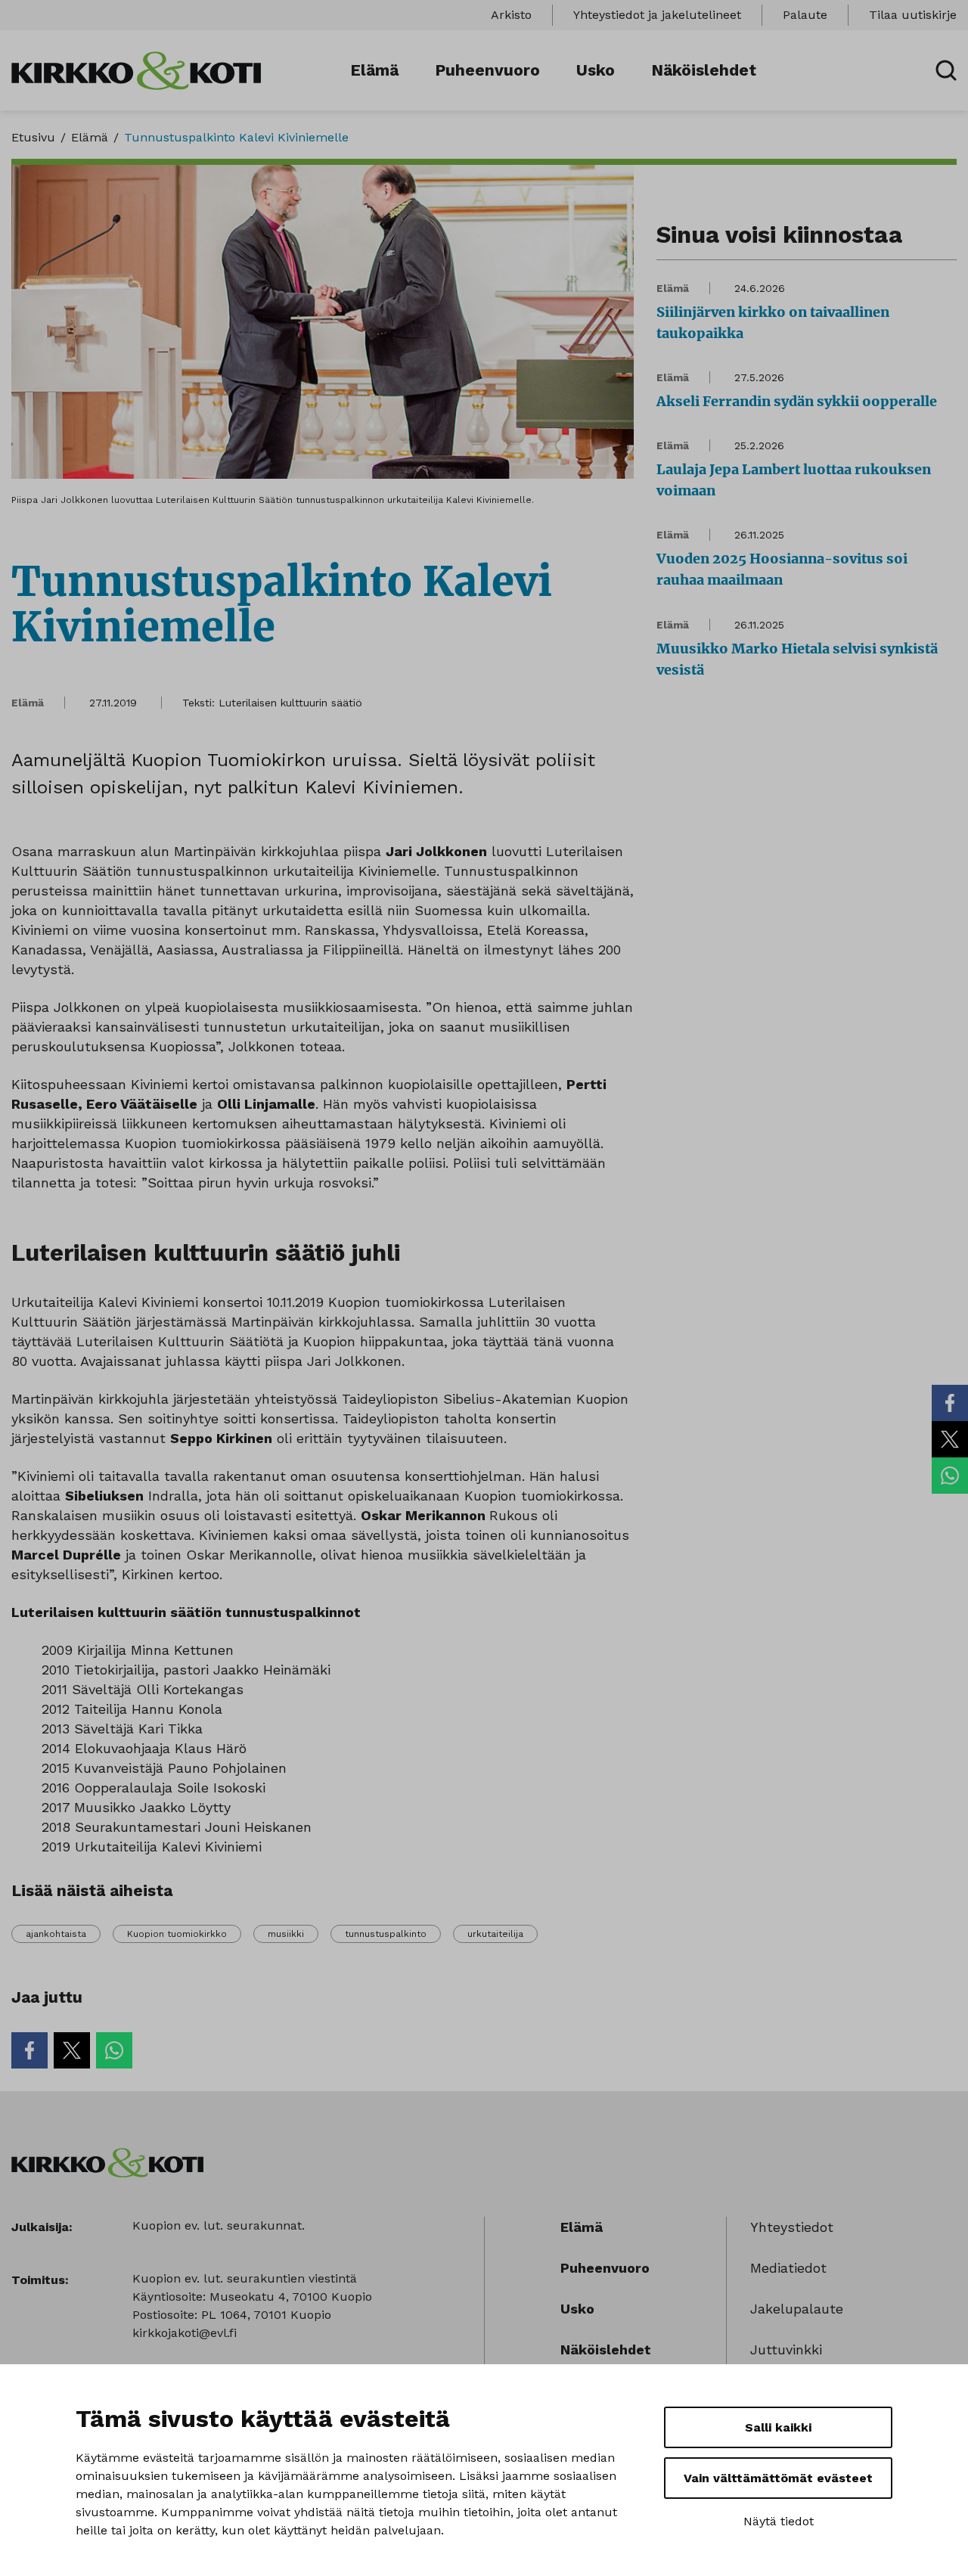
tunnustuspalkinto (386, 1934)
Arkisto (511, 15)
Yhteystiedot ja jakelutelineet (657, 15)
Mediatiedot (788, 2268)
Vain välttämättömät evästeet (778, 2478)
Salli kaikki (778, 2427)
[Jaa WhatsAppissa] (950, 1476)
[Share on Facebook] (950, 1403)
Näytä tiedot (779, 2521)
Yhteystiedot (792, 2227)
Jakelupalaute (797, 2309)
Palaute (805, 15)
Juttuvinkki (786, 2349)
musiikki (286, 1934)
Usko (596, 70)
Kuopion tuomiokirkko (177, 1934)
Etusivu (33, 137)
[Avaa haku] (946, 70)
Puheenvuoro (487, 70)
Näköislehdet (704, 70)
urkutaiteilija (495, 1934)
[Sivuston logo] (136, 69)
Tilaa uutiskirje (913, 15)
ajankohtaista (56, 1934)
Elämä (374, 70)
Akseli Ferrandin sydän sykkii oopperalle (797, 401)
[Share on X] (950, 1439)
